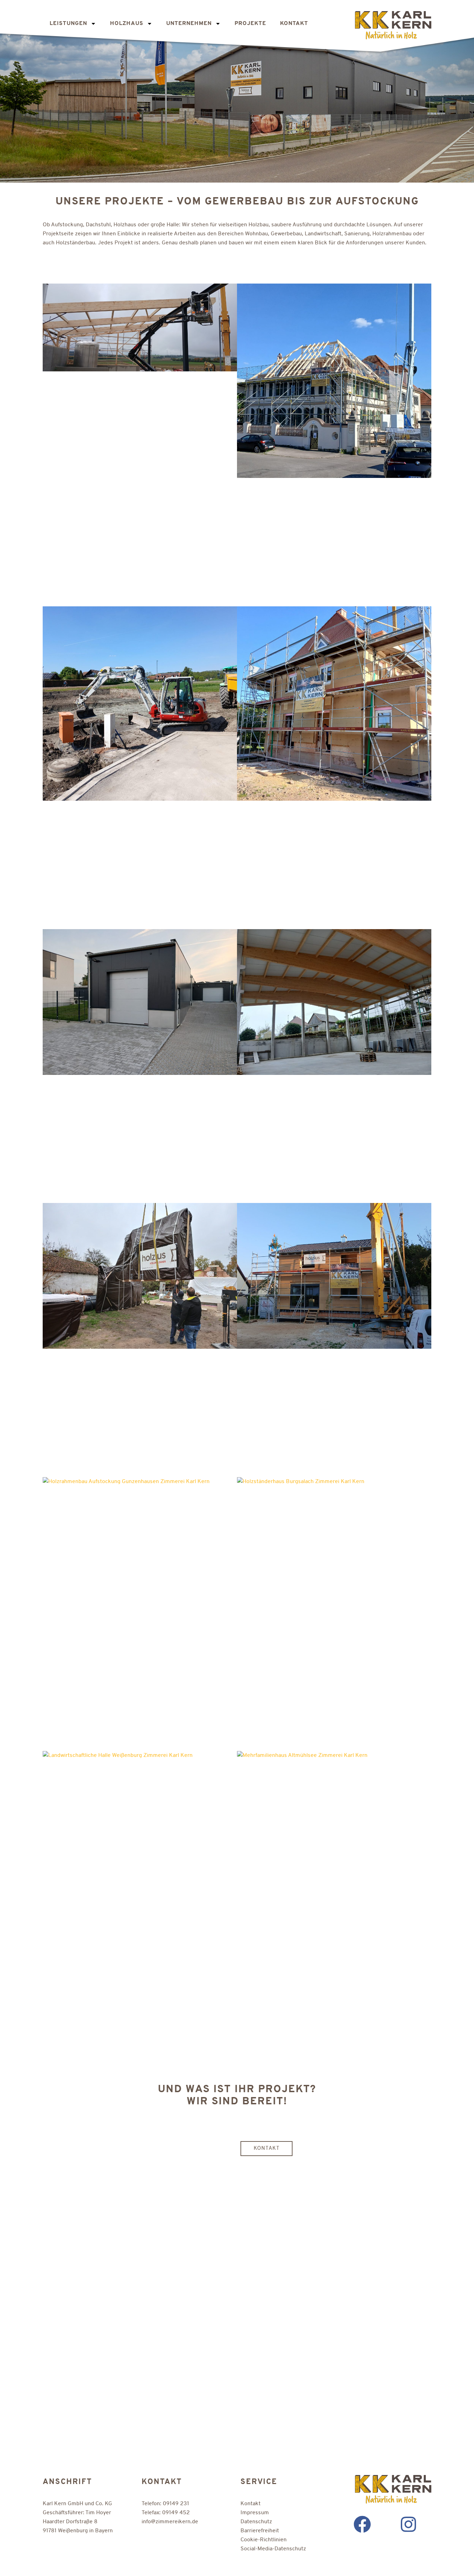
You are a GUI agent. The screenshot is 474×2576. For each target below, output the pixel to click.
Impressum (255, 2513)
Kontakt (294, 24)
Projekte (250, 24)
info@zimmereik (170, 2522)
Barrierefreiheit (260, 2531)
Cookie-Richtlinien (264, 2540)
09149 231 (176, 2504)
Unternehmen (189, 24)
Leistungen (68, 24)
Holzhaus (127, 24)
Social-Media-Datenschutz (273, 2549)
